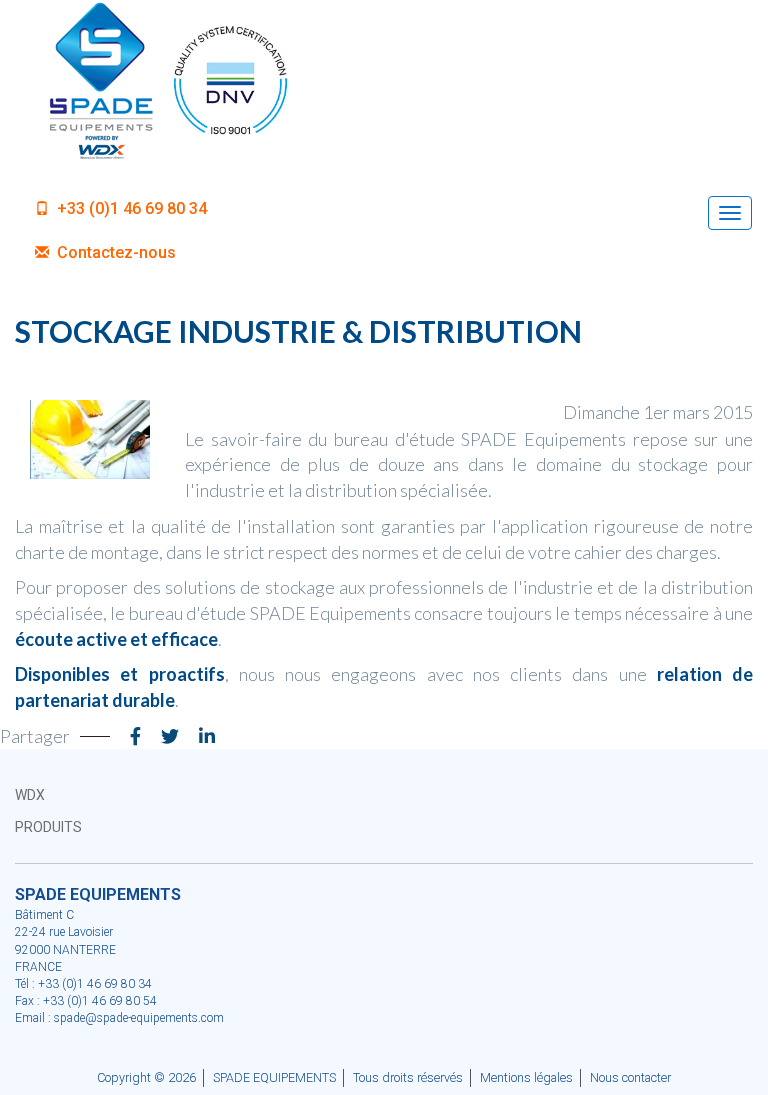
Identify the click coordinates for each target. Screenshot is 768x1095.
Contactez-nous (114, 252)
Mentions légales (526, 1077)
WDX (30, 795)
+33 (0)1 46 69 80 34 (130, 208)
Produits (48, 827)
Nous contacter (630, 1077)
